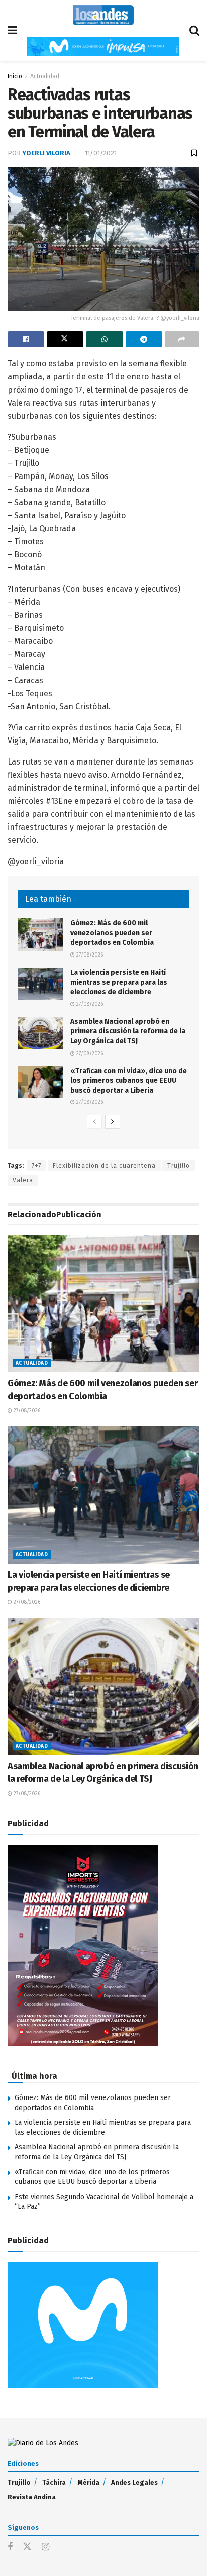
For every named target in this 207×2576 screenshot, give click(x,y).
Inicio (15, 76)
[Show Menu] (12, 30)
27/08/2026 (89, 955)
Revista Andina (32, 2497)
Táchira (54, 2482)
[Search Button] (194, 30)
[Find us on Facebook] (10, 2547)
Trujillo (179, 1166)
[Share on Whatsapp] (104, 339)
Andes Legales (134, 2482)
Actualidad (45, 76)
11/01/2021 (101, 153)
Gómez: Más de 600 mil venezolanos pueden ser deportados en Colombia (112, 933)
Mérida (88, 2482)
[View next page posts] (113, 1122)
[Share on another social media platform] (182, 339)
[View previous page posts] (94, 1122)
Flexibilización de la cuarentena (104, 1166)
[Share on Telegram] (144, 339)
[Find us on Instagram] (45, 2547)
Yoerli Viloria (46, 153)
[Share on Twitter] (65, 339)
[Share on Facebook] (26, 339)
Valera (23, 1180)
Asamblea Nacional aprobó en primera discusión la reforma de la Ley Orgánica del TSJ (128, 1031)
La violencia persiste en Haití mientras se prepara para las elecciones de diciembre (119, 982)
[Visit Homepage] (103, 15)
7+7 (36, 1166)
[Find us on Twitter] (27, 2547)
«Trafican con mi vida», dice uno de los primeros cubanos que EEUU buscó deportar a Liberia (129, 1081)
